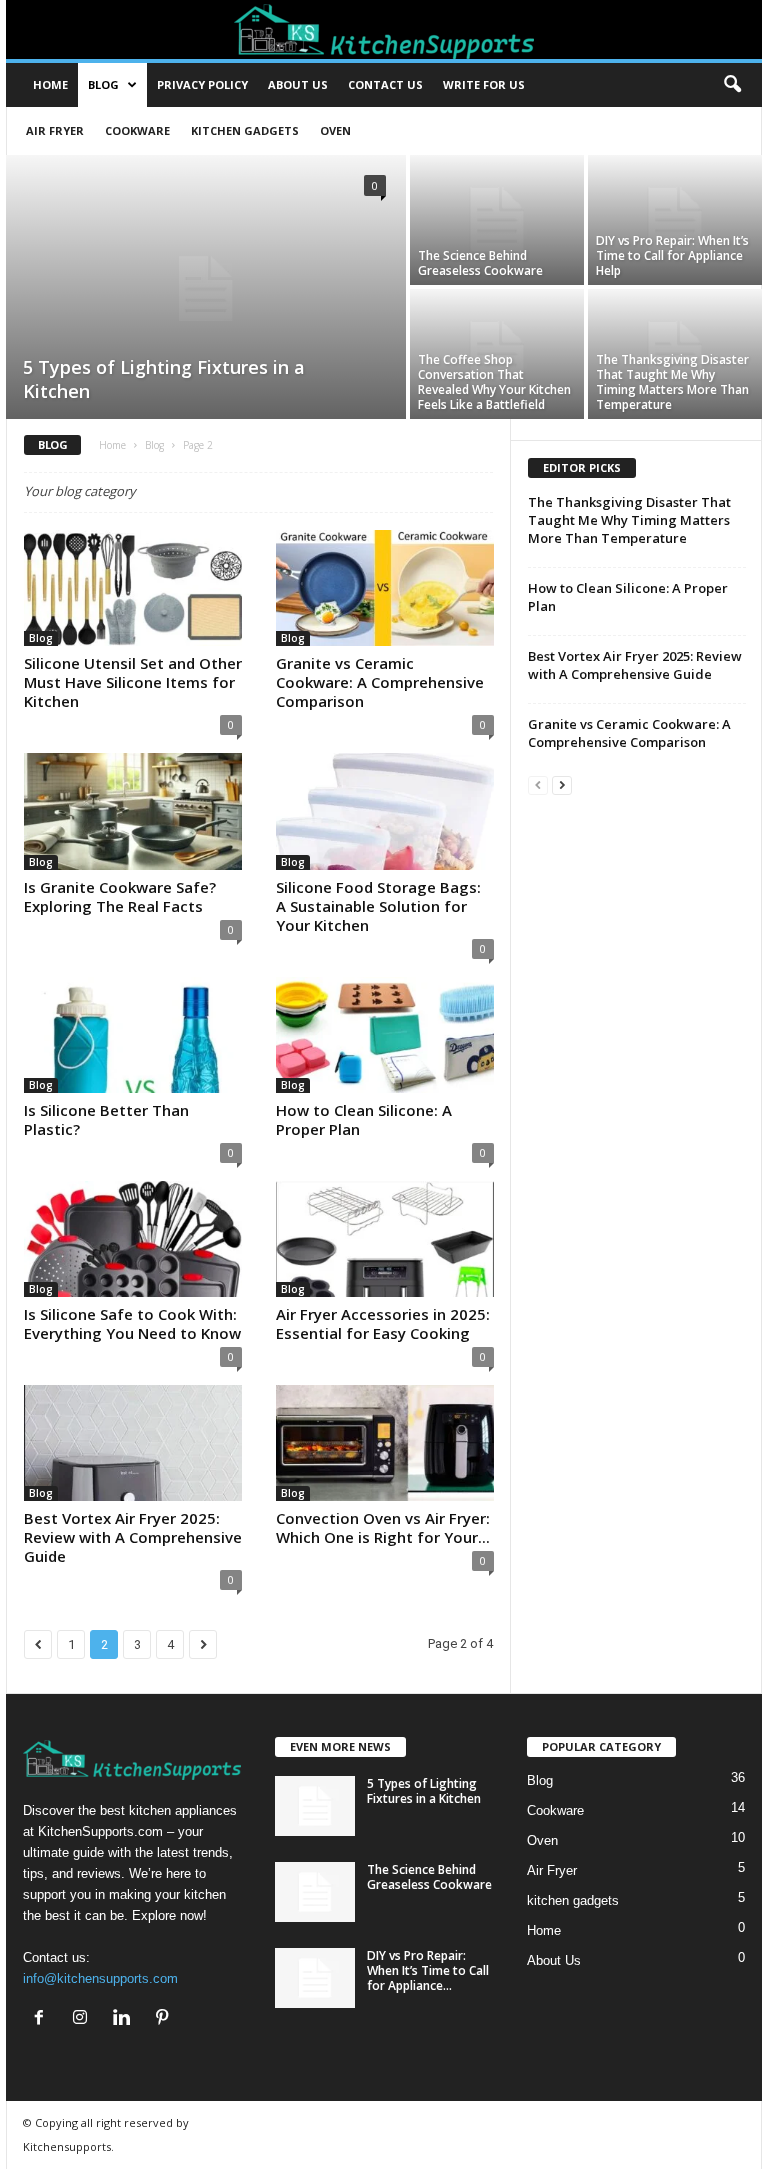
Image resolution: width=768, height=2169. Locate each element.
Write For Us (484, 84)
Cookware (137, 130)
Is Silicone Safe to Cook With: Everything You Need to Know (132, 1323)
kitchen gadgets (245, 130)
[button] (732, 85)
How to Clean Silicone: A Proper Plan (364, 1119)
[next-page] (562, 784)
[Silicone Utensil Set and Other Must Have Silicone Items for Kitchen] (133, 588)
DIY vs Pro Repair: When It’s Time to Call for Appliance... (428, 1970)
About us (298, 84)
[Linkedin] (125, 2019)
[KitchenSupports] (384, 29)
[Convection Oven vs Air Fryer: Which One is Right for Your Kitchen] (385, 1443)
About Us (554, 1960)
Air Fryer (55, 130)
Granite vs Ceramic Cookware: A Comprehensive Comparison (380, 682)
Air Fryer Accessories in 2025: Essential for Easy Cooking (383, 1323)
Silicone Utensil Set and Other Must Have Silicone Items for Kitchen (133, 682)
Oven (335, 130)
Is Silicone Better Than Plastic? (106, 1119)
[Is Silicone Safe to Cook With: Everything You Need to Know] (133, 1239)
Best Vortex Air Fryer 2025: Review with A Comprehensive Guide (133, 1537)
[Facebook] (43, 2019)
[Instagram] (84, 2019)
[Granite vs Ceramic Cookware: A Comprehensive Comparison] (385, 588)
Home (50, 84)
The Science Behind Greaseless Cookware (480, 263)
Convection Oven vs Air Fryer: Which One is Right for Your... (383, 1527)
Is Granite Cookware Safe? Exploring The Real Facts (120, 896)
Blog (103, 84)
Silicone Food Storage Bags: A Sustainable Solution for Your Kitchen (378, 906)
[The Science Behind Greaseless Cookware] (497, 220)
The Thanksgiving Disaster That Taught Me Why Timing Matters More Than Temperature (672, 382)
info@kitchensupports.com (100, 1978)
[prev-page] (538, 784)
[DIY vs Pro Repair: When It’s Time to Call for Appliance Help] (675, 220)
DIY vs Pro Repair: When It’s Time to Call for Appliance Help (672, 255)
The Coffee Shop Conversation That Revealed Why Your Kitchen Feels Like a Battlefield (494, 382)
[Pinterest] (164, 2019)
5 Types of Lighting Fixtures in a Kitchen (424, 1791)
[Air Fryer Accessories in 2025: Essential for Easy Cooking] (385, 1239)
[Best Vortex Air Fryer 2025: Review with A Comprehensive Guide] (133, 1443)
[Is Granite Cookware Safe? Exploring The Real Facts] (133, 811)
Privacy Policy (202, 84)
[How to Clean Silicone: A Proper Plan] (385, 1035)
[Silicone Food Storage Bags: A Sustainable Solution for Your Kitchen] (385, 811)
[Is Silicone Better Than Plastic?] (133, 1035)
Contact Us (385, 84)
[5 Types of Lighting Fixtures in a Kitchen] (206, 289)
